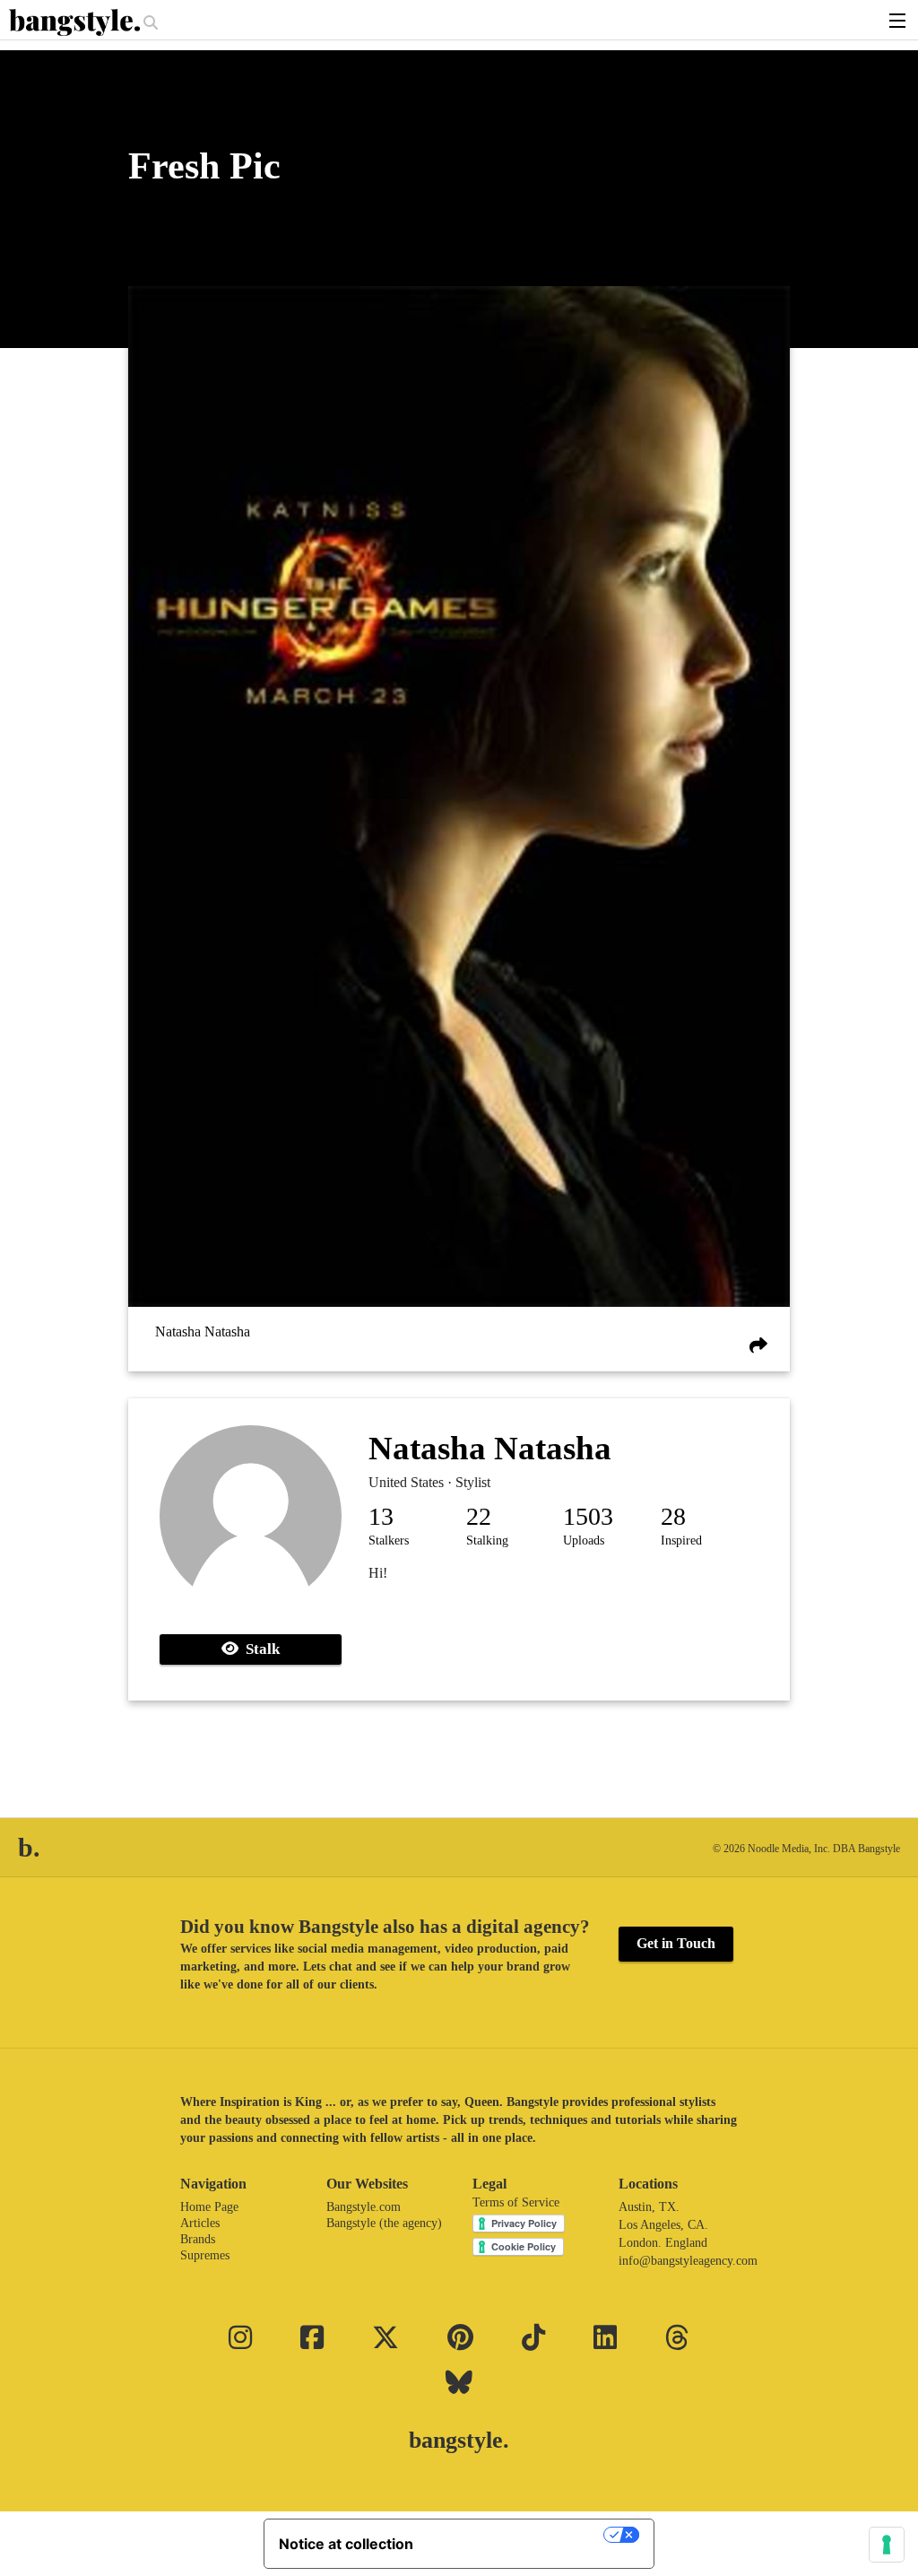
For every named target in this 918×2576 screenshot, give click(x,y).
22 (479, 1516)
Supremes (205, 2255)
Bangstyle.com (364, 2207)
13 (381, 1516)
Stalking (487, 1540)
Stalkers (389, 1540)
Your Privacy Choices (517, 2535)
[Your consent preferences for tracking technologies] (887, 2545)
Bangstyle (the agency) (384, 2223)
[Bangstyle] (76, 22)
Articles (200, 2223)
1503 (588, 1516)
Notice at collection (346, 2544)
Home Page (209, 2207)
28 (673, 1516)
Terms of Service (516, 2202)
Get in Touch (676, 1943)
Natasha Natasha (203, 1332)
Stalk (259, 1649)
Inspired (681, 1540)
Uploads (584, 1540)
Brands (198, 2239)
